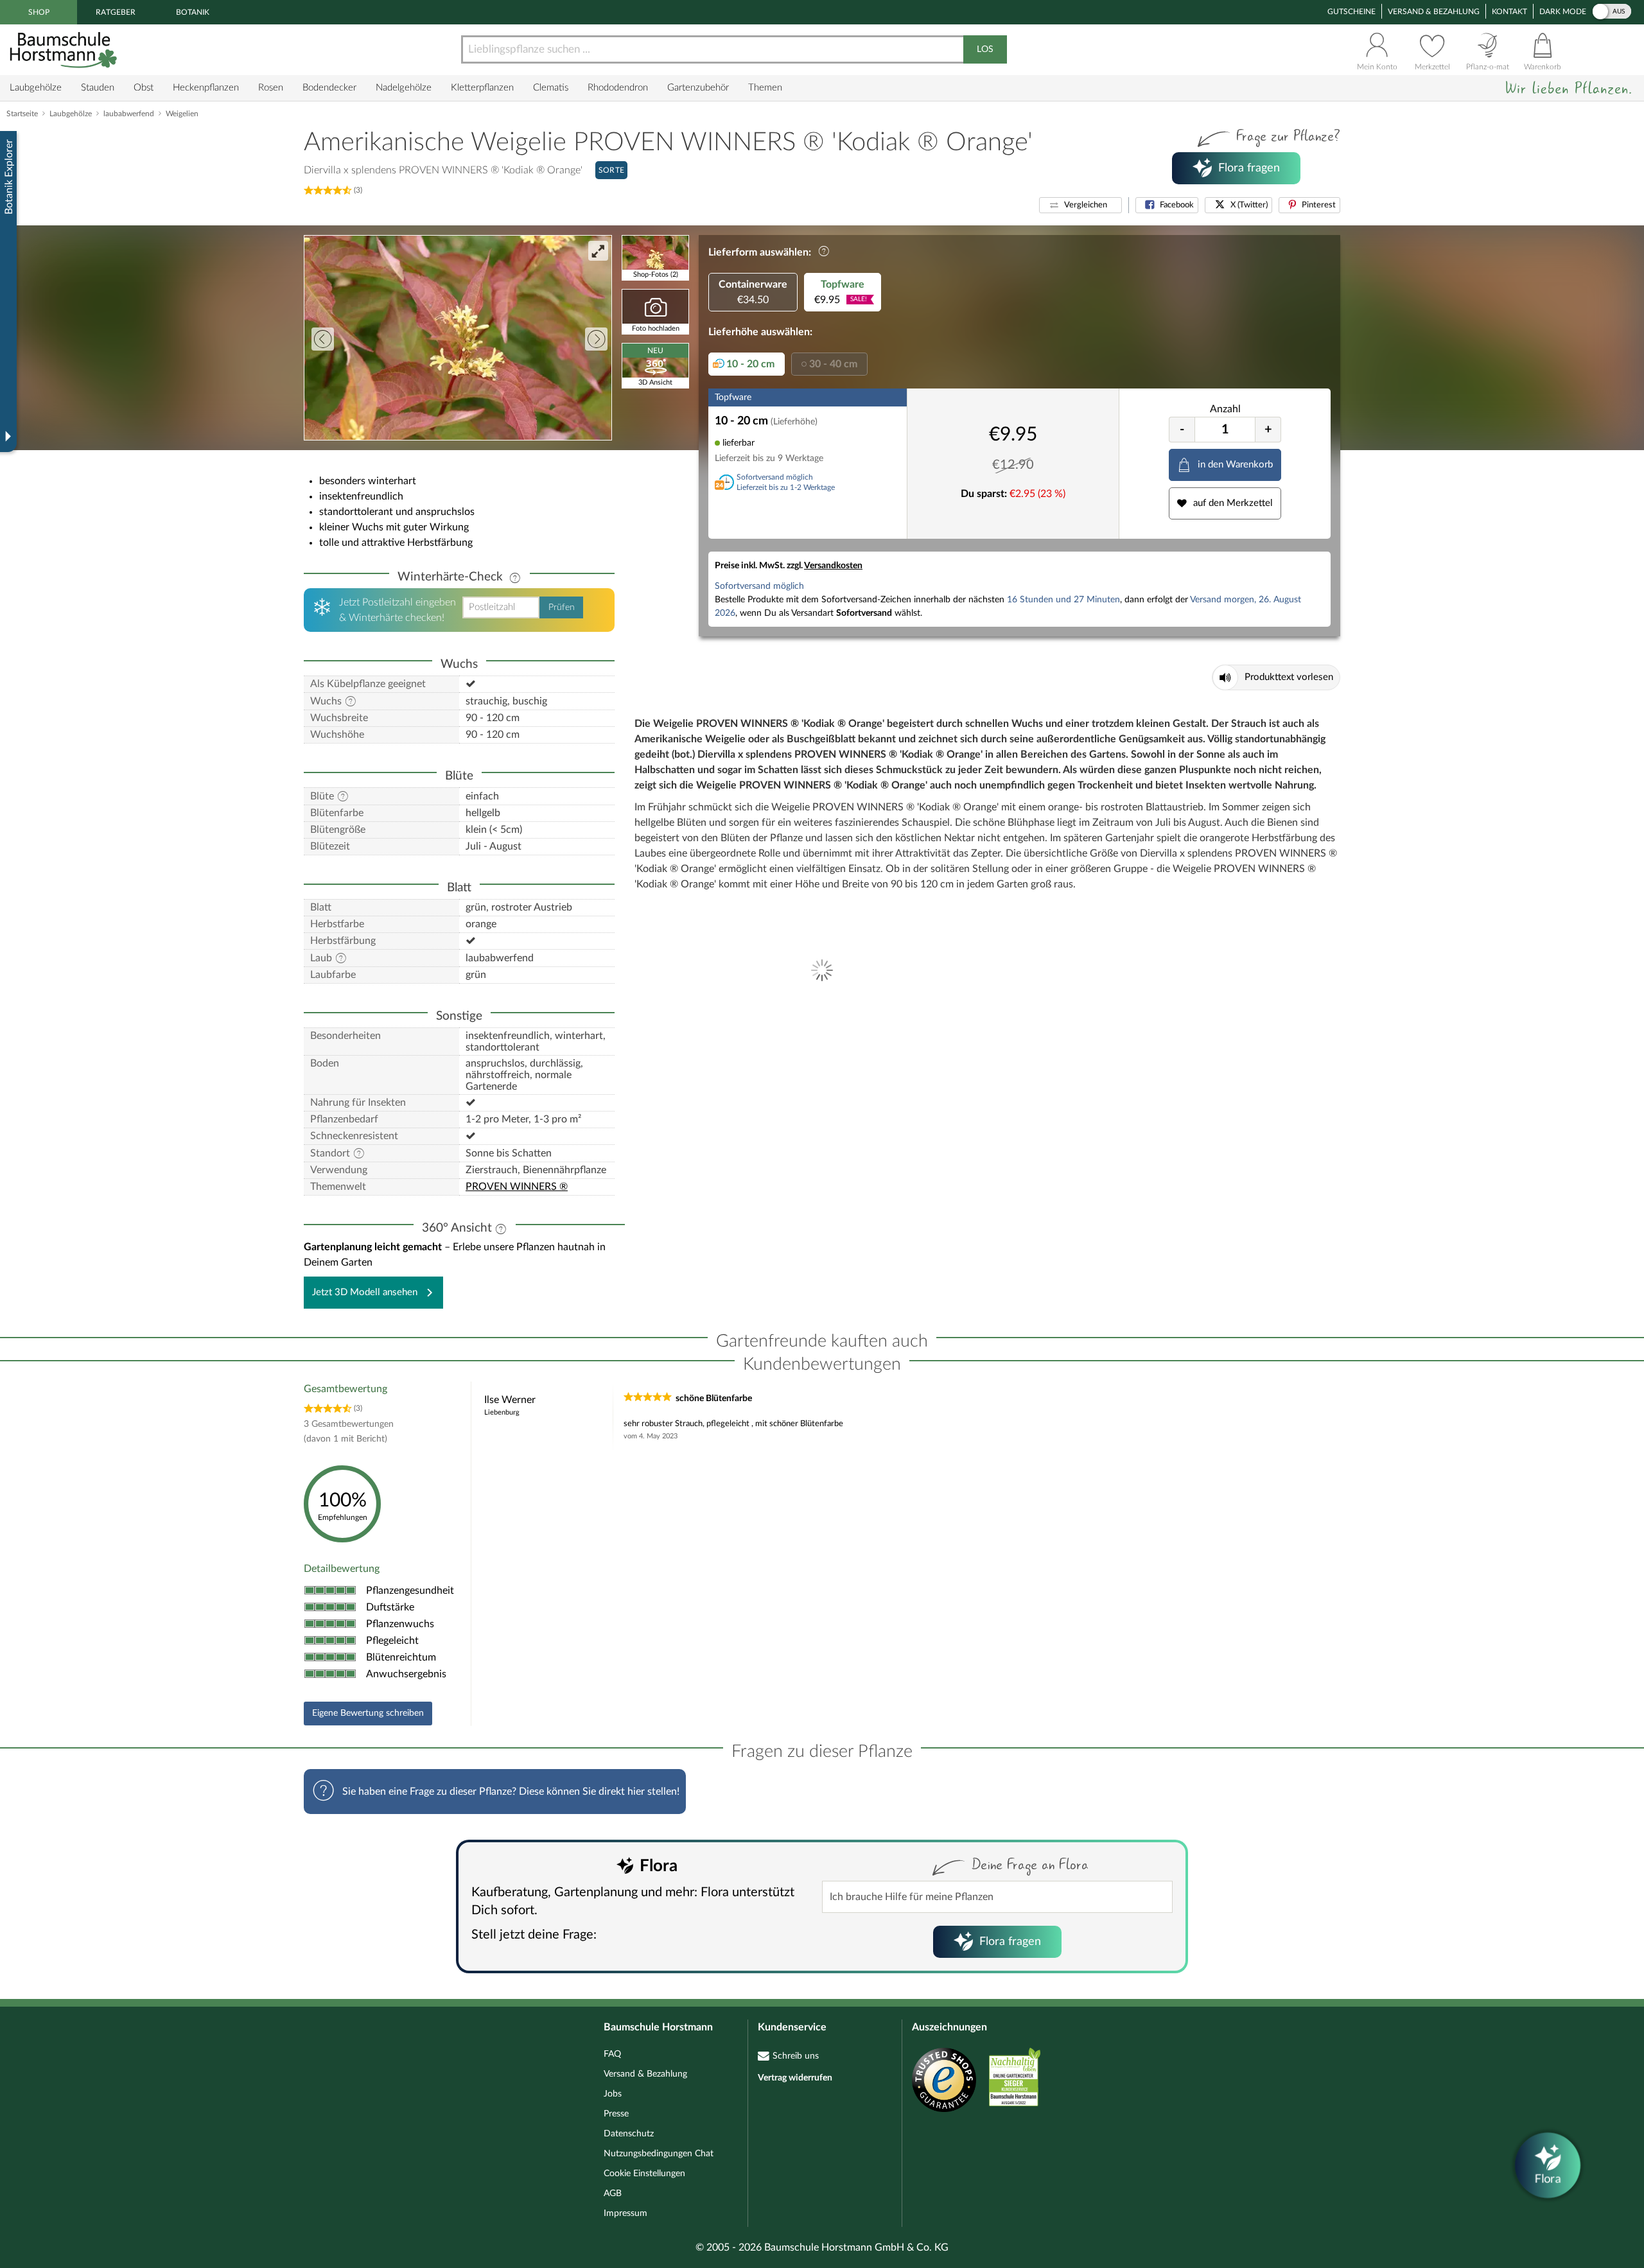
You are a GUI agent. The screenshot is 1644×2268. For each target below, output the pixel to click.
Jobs (613, 2094)
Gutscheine (1351, 12)
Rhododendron (618, 88)
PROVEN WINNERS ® (517, 1187)
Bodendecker (329, 88)
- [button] (1182, 430)
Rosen (271, 88)
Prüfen (562, 607)
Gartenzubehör (698, 88)
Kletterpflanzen (482, 88)
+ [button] (1268, 430)
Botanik (193, 12)
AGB (613, 2194)
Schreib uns (796, 2056)
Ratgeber (116, 12)
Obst (144, 88)
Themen (765, 88)
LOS (985, 49)
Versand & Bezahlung (1434, 12)
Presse (616, 2114)
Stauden (98, 88)
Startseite (22, 114)
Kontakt (1509, 12)
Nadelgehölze (404, 88)
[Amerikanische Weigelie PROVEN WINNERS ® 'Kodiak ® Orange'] (458, 338)
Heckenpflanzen (206, 88)
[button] (1080, 205)
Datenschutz (629, 2134)
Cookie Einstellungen (644, 2174)
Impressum (625, 2213)
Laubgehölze (36, 88)
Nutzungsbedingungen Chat (659, 2154)
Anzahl (1225, 409)
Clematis (551, 88)
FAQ (612, 2054)
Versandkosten (833, 566)
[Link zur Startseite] (65, 50)
